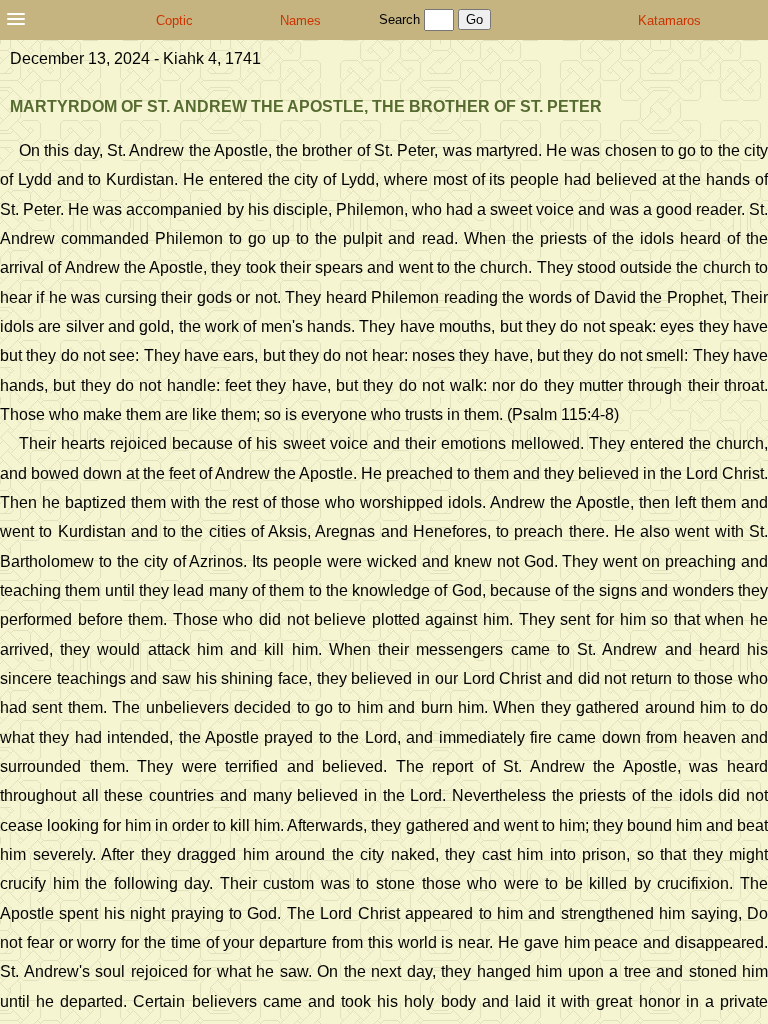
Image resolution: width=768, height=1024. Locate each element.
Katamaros (669, 20)
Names (300, 20)
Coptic (174, 20)
